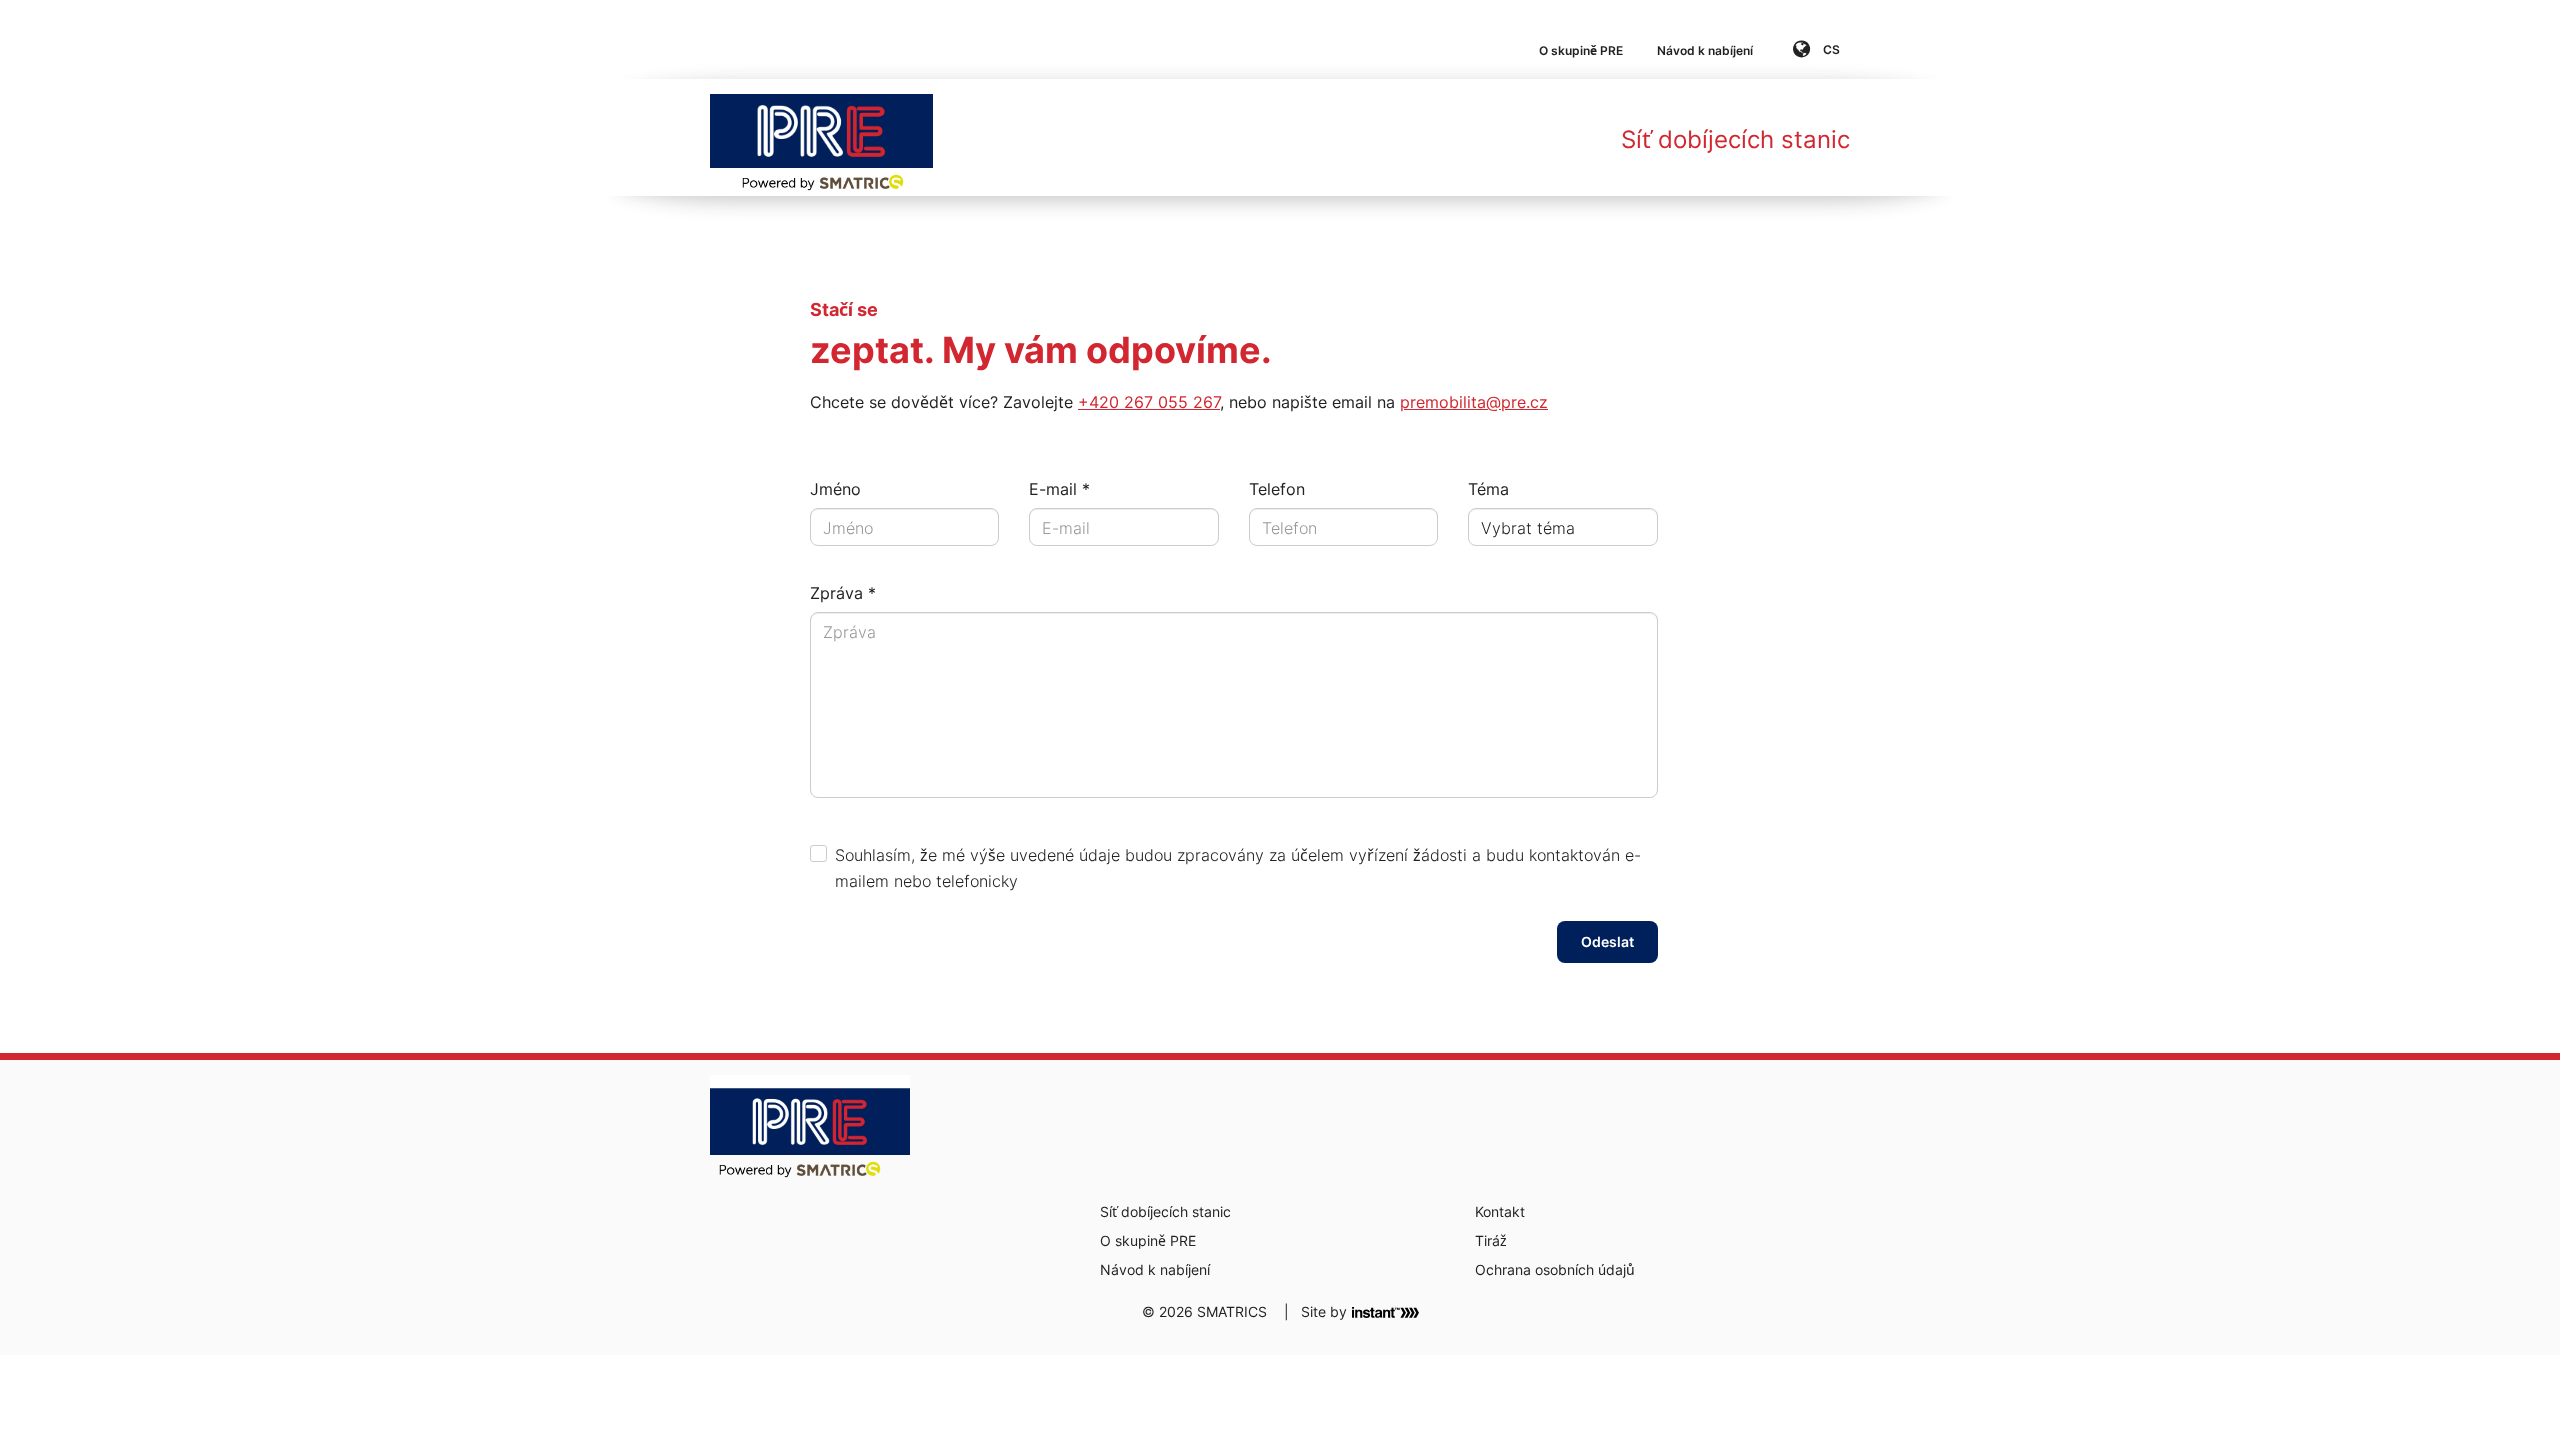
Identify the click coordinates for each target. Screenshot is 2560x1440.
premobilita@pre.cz (1474, 402)
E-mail (1053, 489)
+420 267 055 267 (1149, 402)
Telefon (1277, 489)
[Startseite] (821, 137)
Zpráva (836, 593)
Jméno (835, 489)
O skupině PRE (1581, 50)
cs (1830, 49)
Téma (1488, 489)
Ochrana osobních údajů (1555, 1269)
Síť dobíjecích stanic (1735, 139)
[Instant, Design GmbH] (1385, 1311)
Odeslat (1607, 941)
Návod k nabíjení (1705, 50)
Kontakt (1500, 1211)
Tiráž (1491, 1240)
